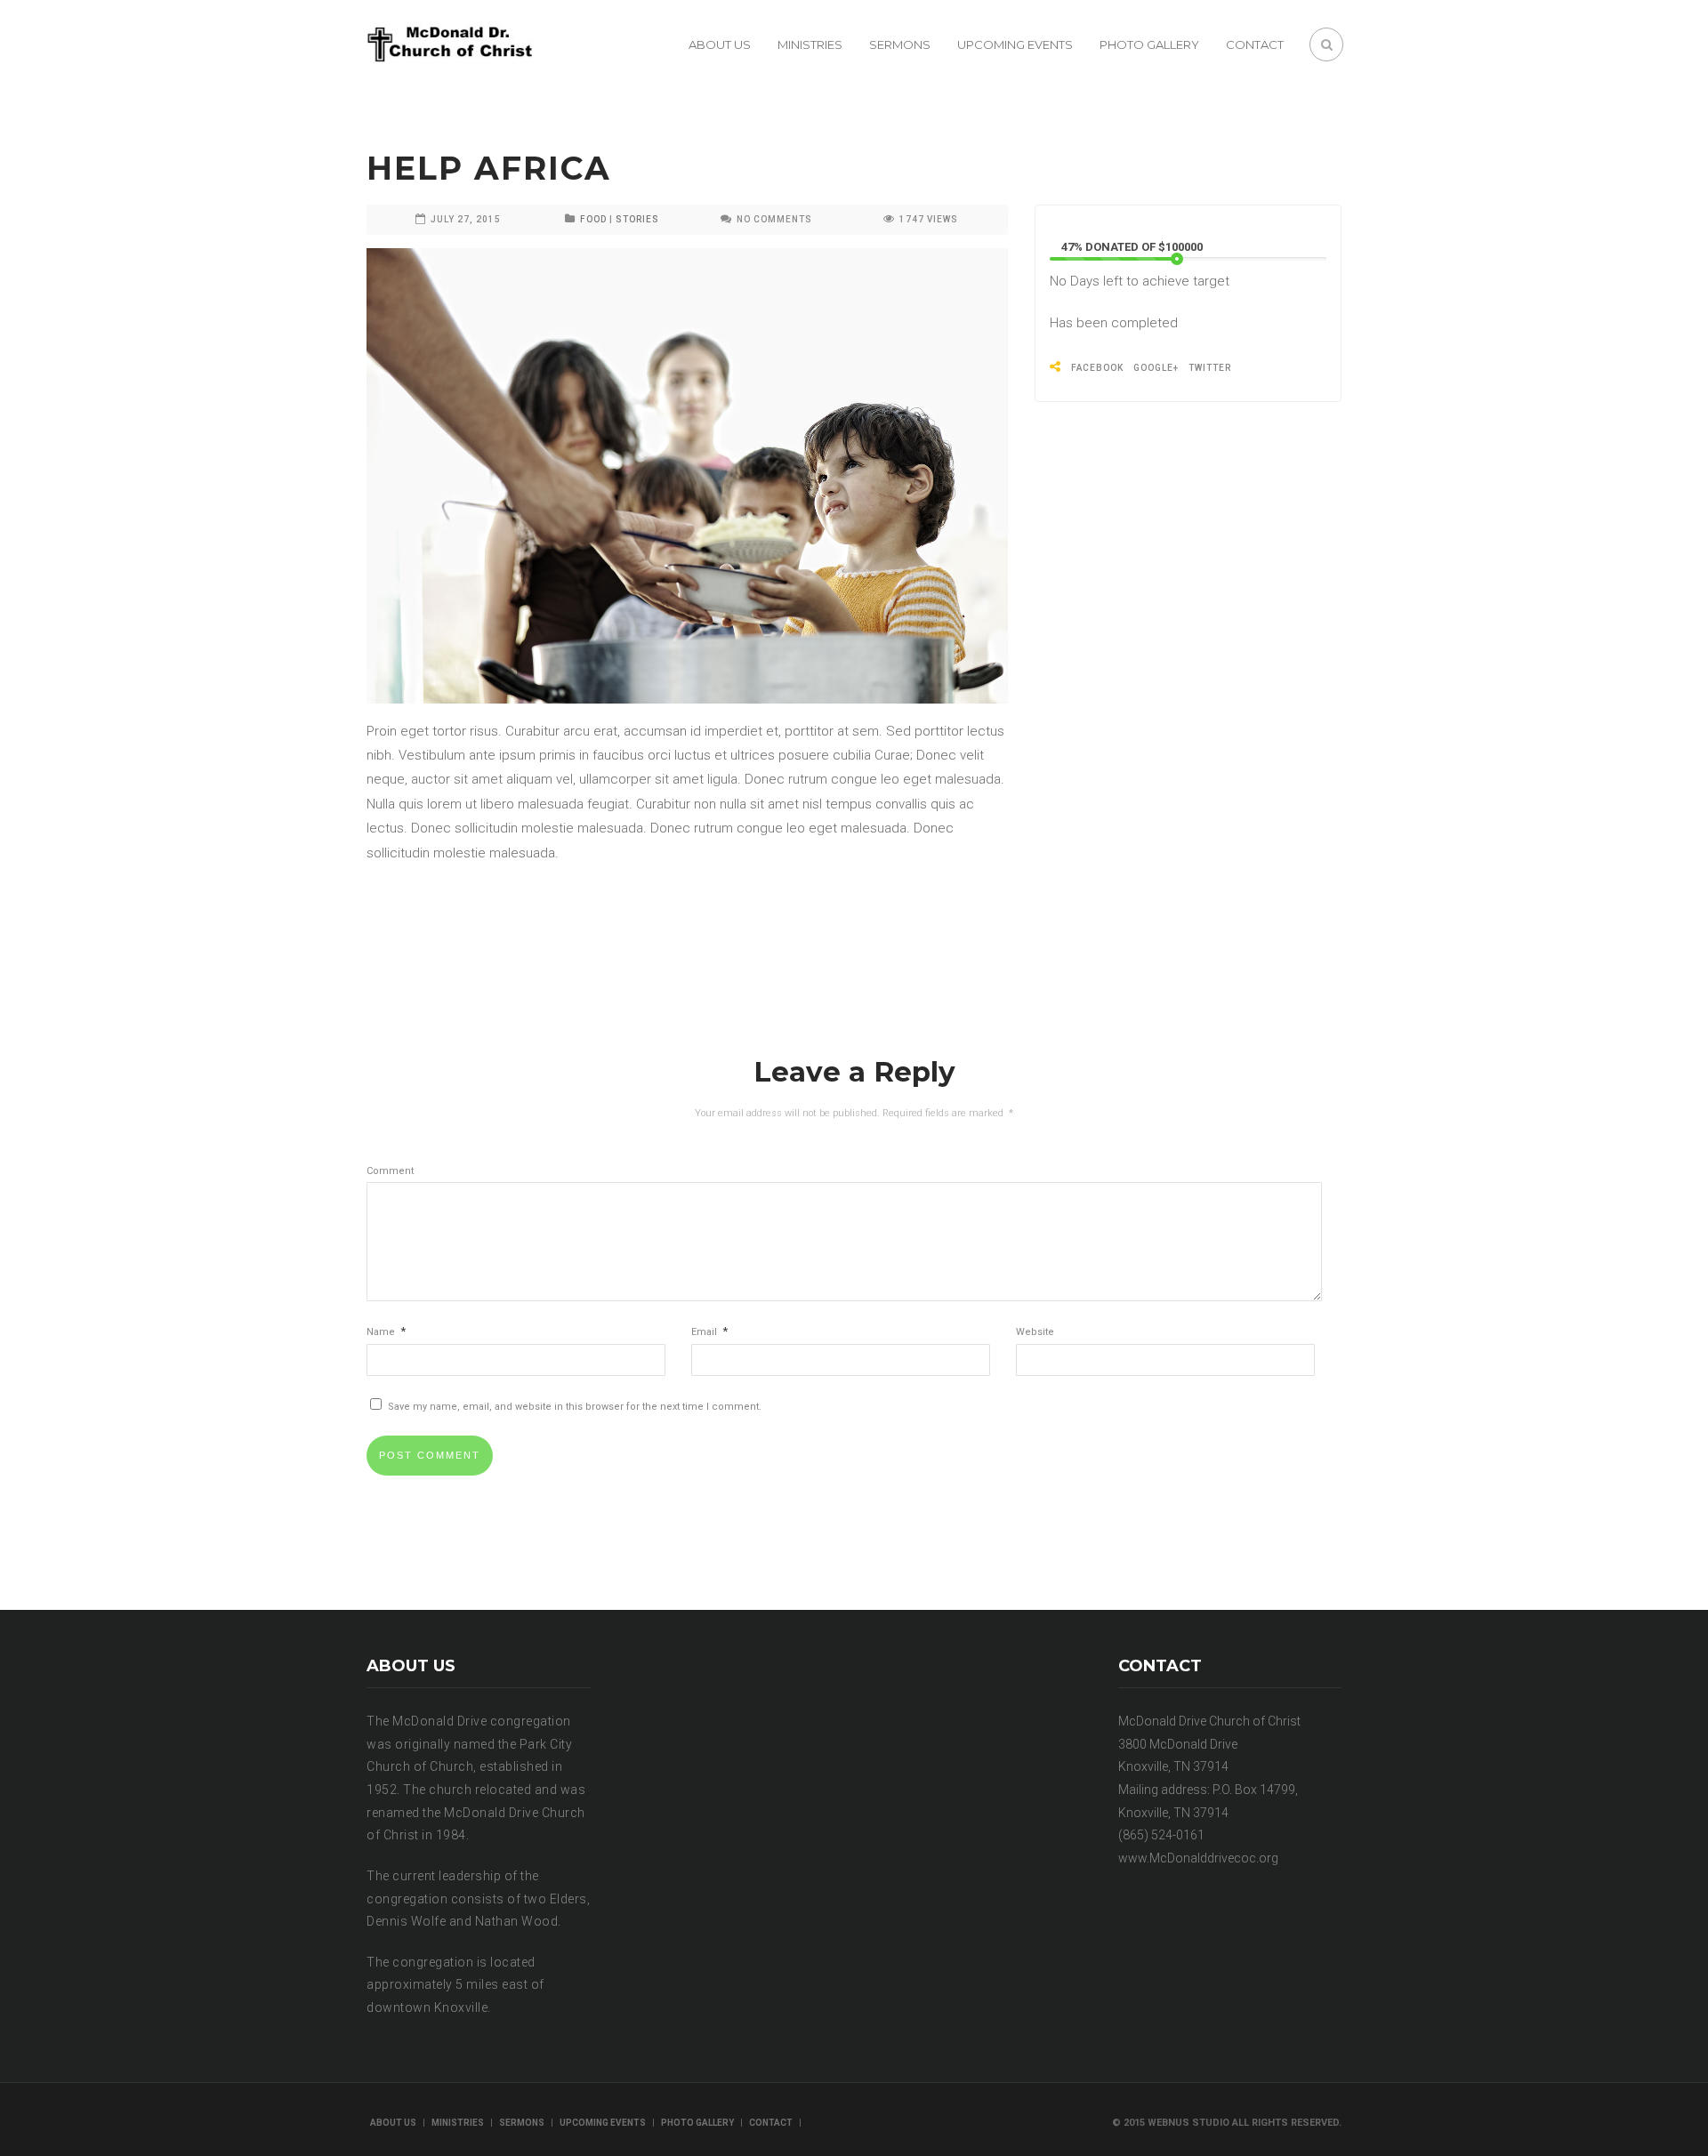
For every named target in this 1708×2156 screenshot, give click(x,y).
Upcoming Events (1015, 44)
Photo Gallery (1149, 44)
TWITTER (1210, 368)
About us (720, 44)
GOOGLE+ (1156, 368)
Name (386, 1332)
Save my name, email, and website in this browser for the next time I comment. (575, 1407)
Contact (1255, 44)
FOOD (593, 219)
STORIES (637, 219)
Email (709, 1332)
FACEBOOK (1097, 368)
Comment (390, 1171)
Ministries (810, 44)
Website (1035, 1332)
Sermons (900, 44)
